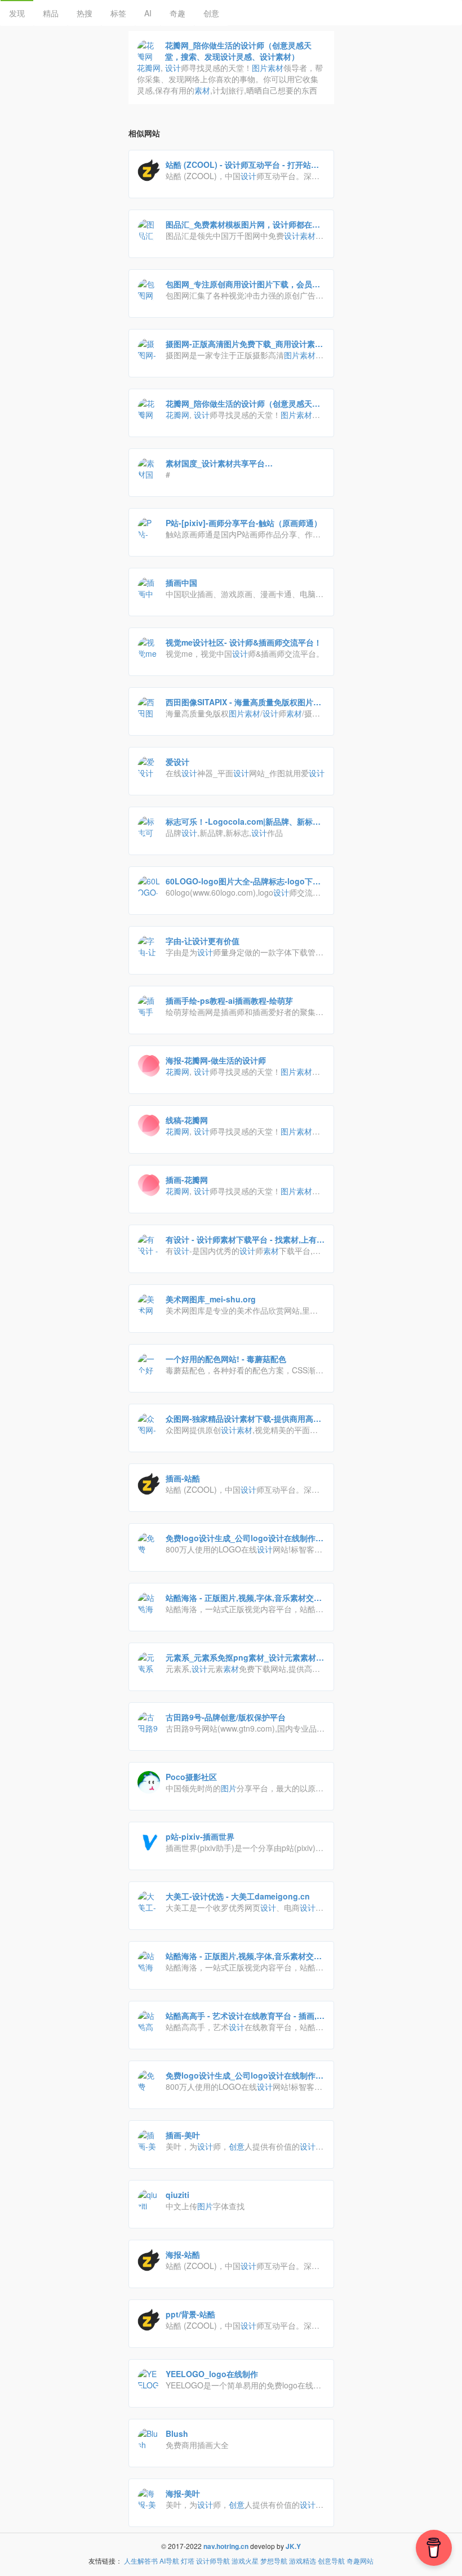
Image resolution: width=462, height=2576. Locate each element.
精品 (51, 13)
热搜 (85, 13)
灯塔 (188, 2561)
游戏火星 (245, 2561)
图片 (260, 68)
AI (148, 13)
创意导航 (331, 2561)
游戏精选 (303, 2561)
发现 (17, 13)
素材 (276, 68)
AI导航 (169, 2561)
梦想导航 (274, 2561)
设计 (173, 68)
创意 (211, 13)
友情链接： (105, 2561)
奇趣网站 (360, 2561)
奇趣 (177, 13)
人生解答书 (141, 2561)
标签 (118, 13)
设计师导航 (213, 2561)
